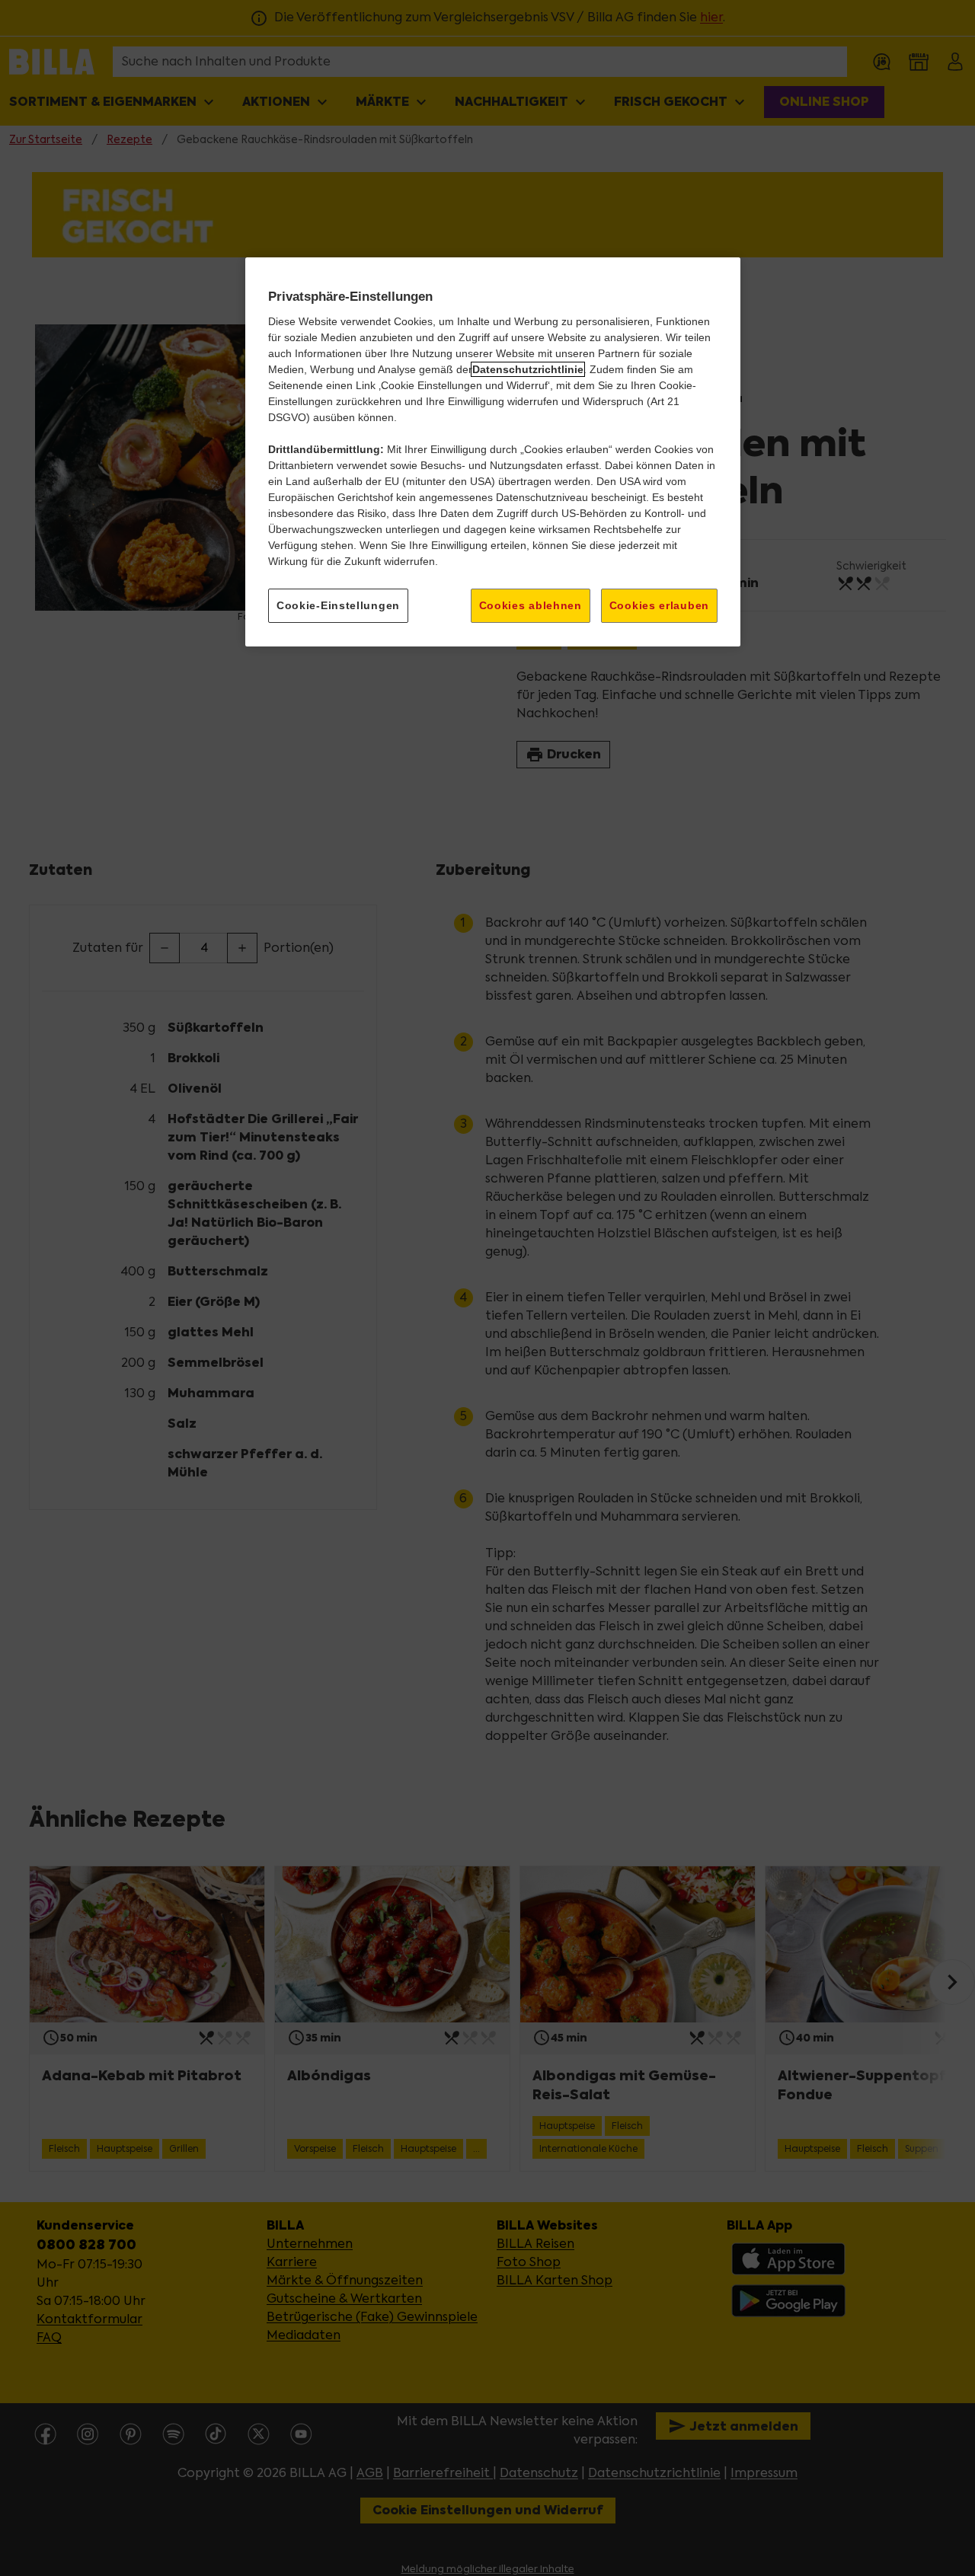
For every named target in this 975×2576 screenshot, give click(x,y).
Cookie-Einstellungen (338, 605)
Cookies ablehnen (531, 605)
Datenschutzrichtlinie (528, 369)
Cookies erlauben (659, 605)
